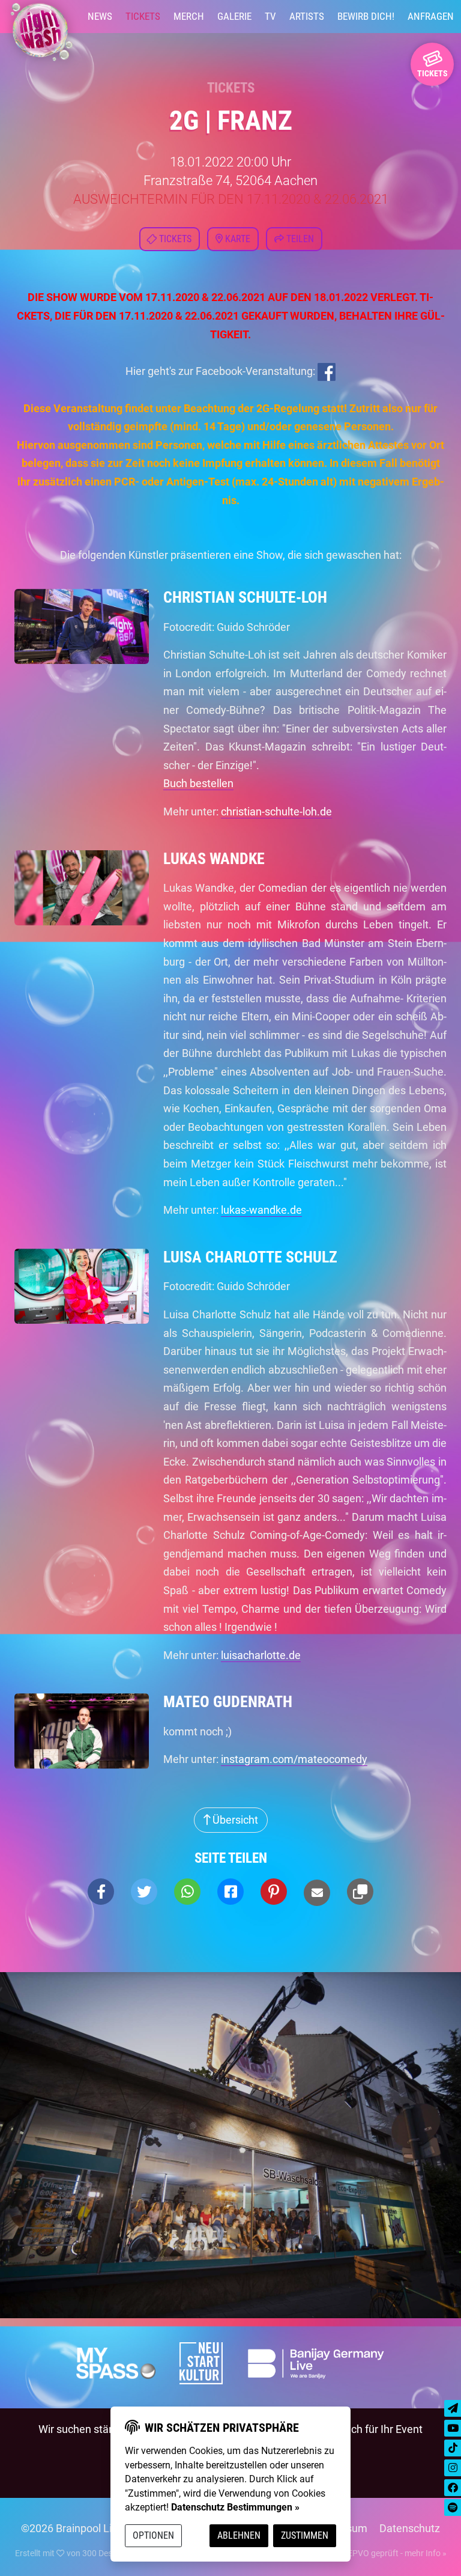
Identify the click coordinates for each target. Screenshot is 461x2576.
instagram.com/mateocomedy (294, 1759)
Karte (237, 239)
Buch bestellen (198, 783)
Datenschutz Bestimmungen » (235, 2507)
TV (270, 16)
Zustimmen (305, 2535)
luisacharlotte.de (261, 1655)
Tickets (143, 16)
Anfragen (431, 16)
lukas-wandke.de (261, 1210)
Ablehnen (239, 2535)
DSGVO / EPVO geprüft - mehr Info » (379, 2553)
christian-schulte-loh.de (276, 811)
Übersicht (234, 1820)
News (100, 16)
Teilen (299, 239)
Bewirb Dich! (366, 16)
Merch (189, 16)
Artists (307, 16)
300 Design (103, 2553)
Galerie (234, 16)
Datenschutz (410, 2528)
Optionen (153, 2535)
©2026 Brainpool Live (72, 2528)
